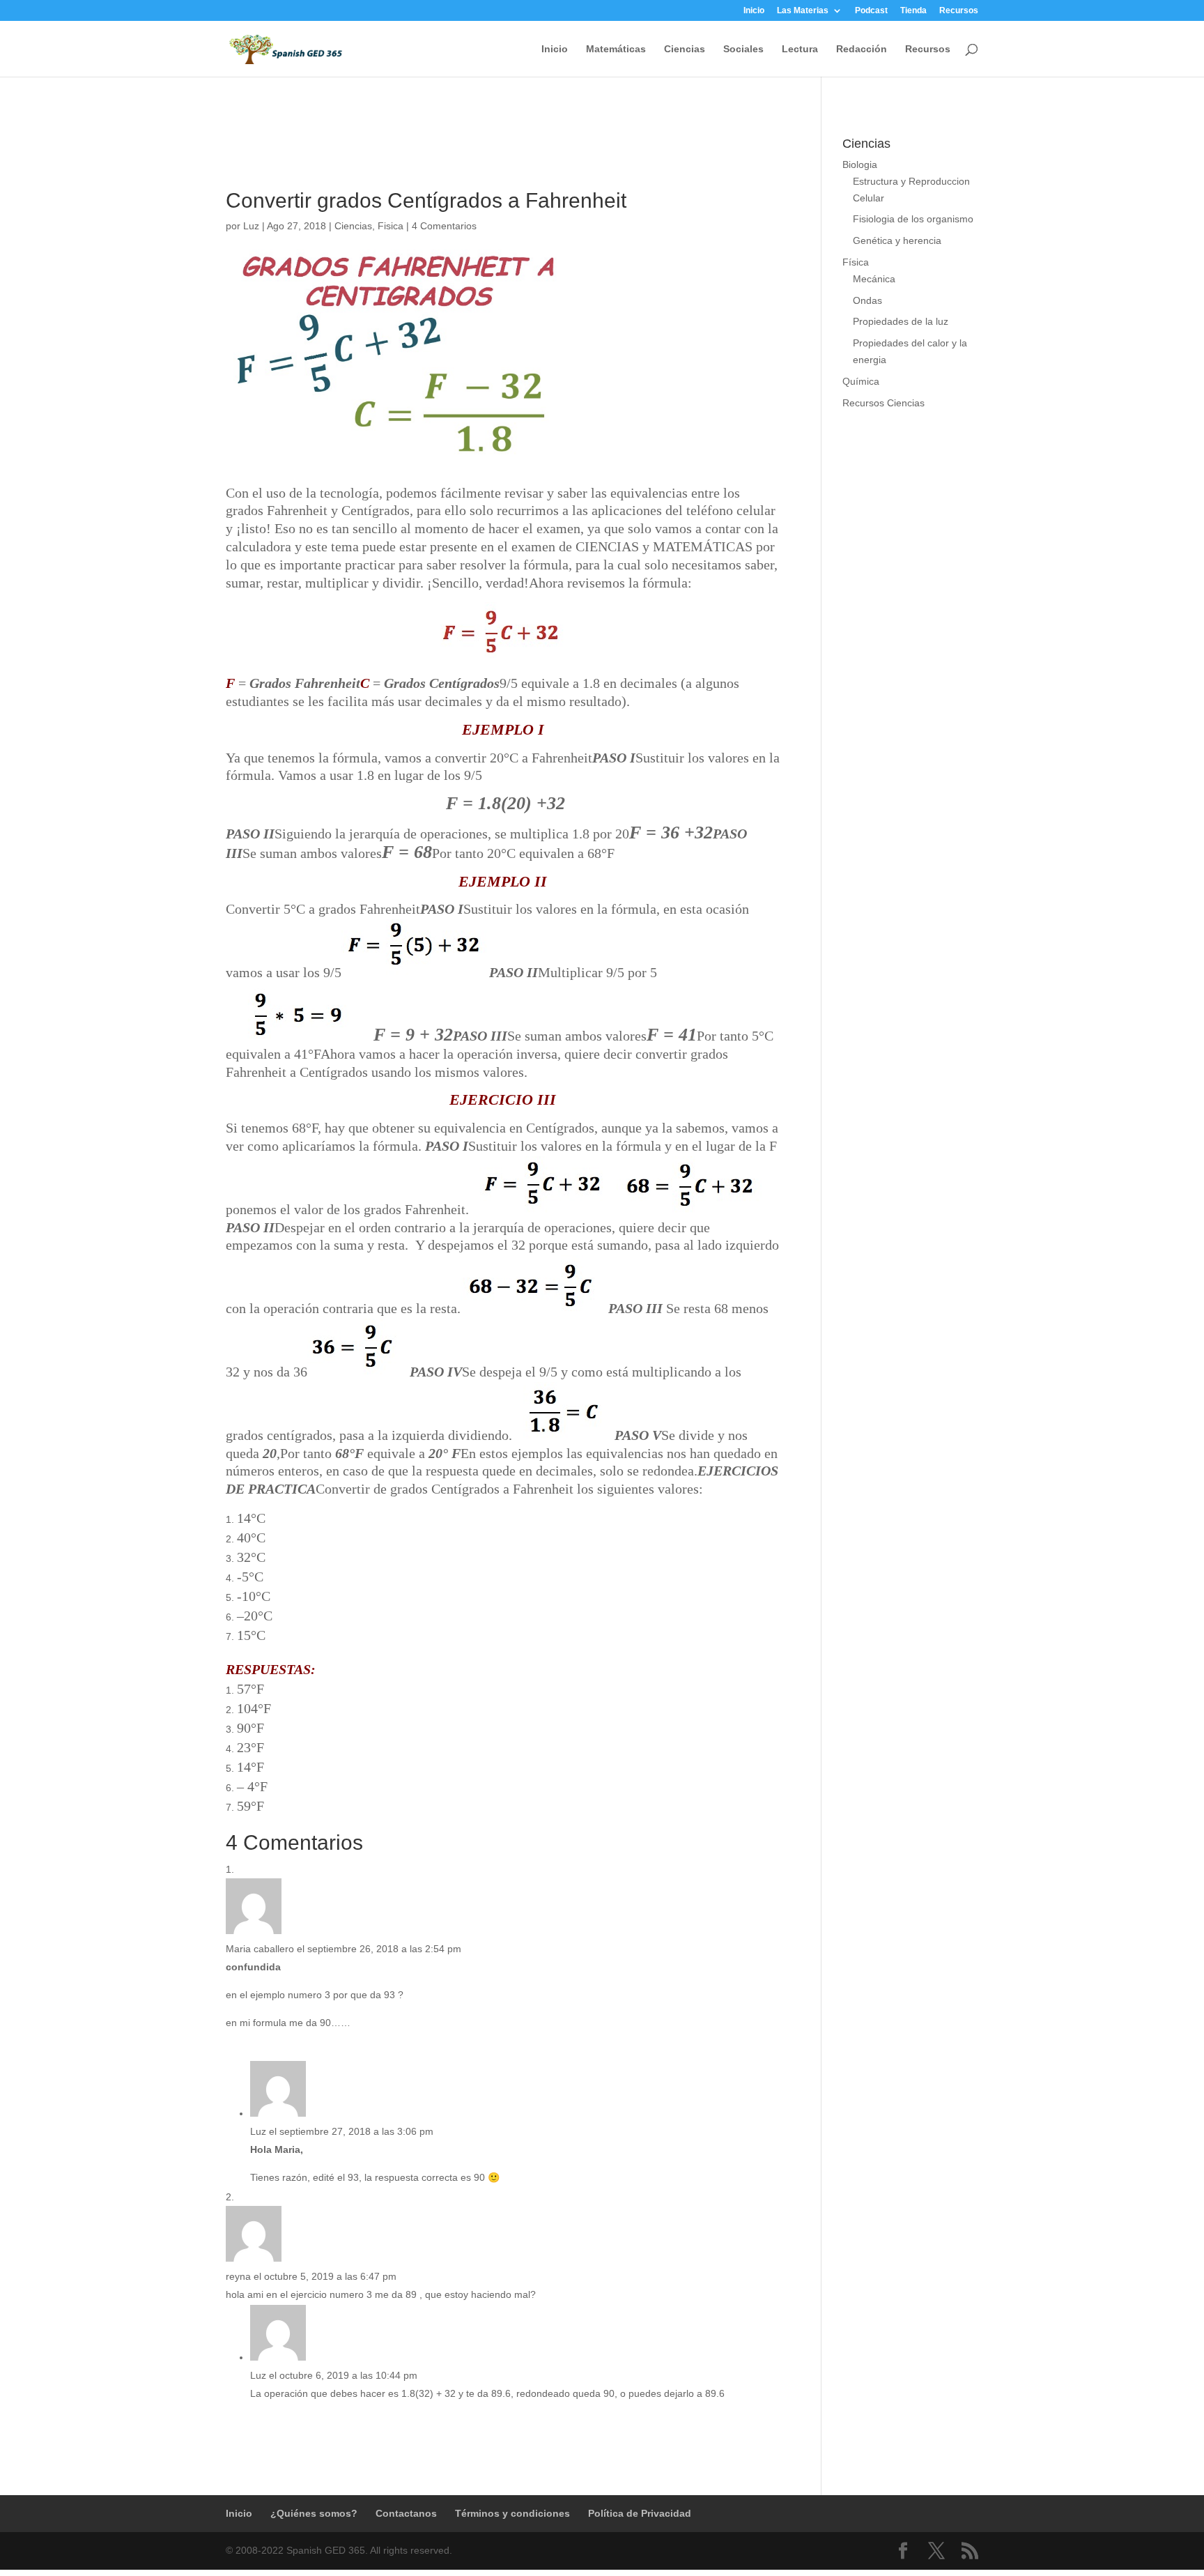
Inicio (754, 11)
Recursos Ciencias (883, 403)
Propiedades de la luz (901, 321)
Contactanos (406, 2513)
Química (861, 381)
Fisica (391, 226)
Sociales (743, 49)
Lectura (800, 49)
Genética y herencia (897, 240)
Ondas (867, 300)
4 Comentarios (444, 226)
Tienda (913, 11)
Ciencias (685, 49)
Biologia (860, 164)
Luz (251, 226)
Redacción (862, 49)
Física (856, 262)
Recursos (959, 11)
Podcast (871, 11)
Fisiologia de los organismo (913, 219)
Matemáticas (616, 49)
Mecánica (874, 279)
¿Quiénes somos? (314, 2513)
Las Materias (803, 11)
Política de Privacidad (640, 2513)
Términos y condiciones (512, 2513)
